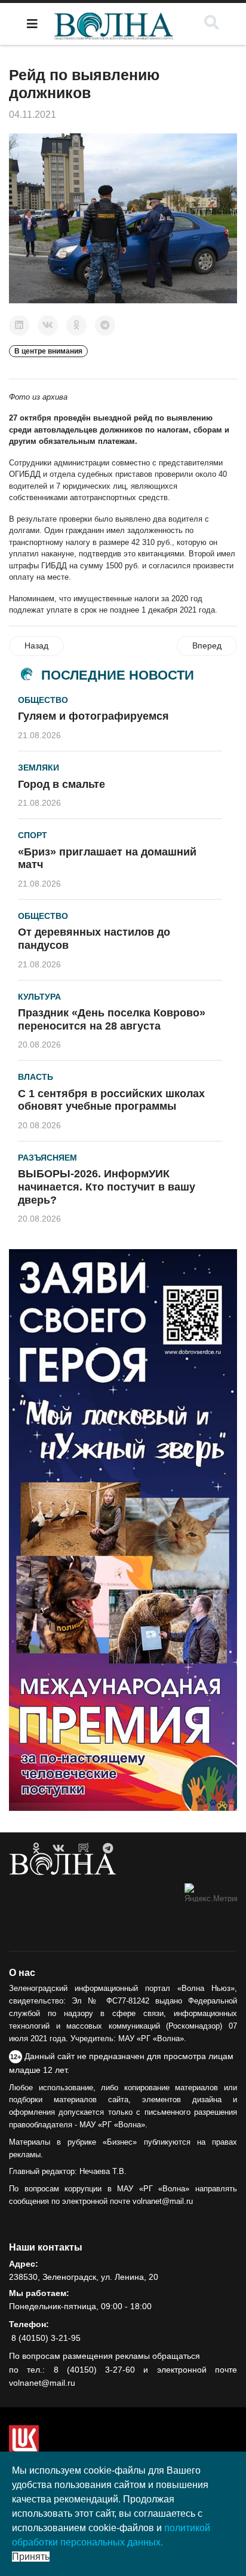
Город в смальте (61, 784)
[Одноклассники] (76, 325)
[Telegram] (105, 325)
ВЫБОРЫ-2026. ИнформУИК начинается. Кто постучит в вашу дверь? (107, 1187)
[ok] (36, 1849)
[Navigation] (32, 24)
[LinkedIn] (19, 325)
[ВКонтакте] (48, 325)
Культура (39, 997)
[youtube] (84, 1849)
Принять (31, 2557)
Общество (43, 700)
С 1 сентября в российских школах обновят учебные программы (111, 1100)
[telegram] (108, 1849)
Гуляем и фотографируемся (93, 716)
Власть (36, 1077)
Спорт (33, 835)
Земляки (39, 768)
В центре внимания (48, 351)
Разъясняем (47, 1158)
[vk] (59, 1849)
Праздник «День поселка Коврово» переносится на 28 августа (112, 1019)
